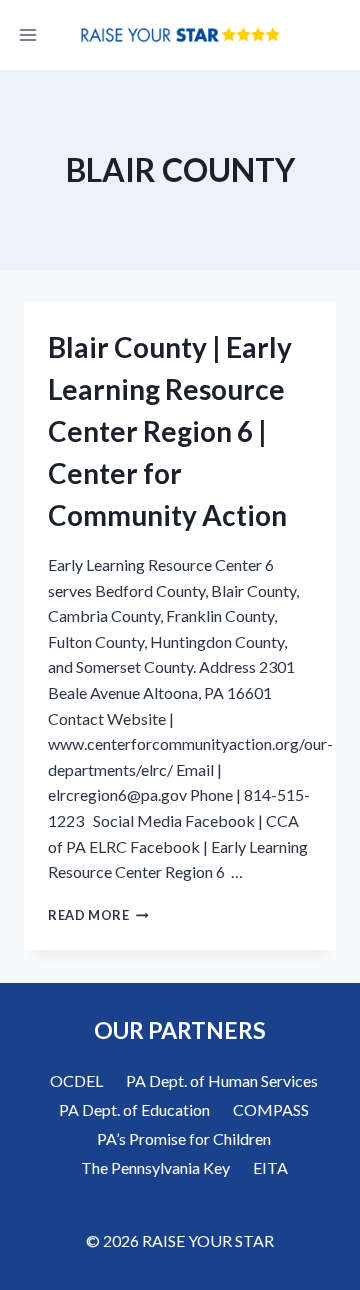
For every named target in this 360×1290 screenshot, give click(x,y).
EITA (270, 1167)
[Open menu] (28, 34)
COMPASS (271, 1109)
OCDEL (76, 1080)
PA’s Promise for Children (184, 1138)
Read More (98, 915)
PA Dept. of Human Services (222, 1080)
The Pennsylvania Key (155, 1167)
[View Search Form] (332, 35)
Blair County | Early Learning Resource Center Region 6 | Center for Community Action (170, 431)
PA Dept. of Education (134, 1109)
